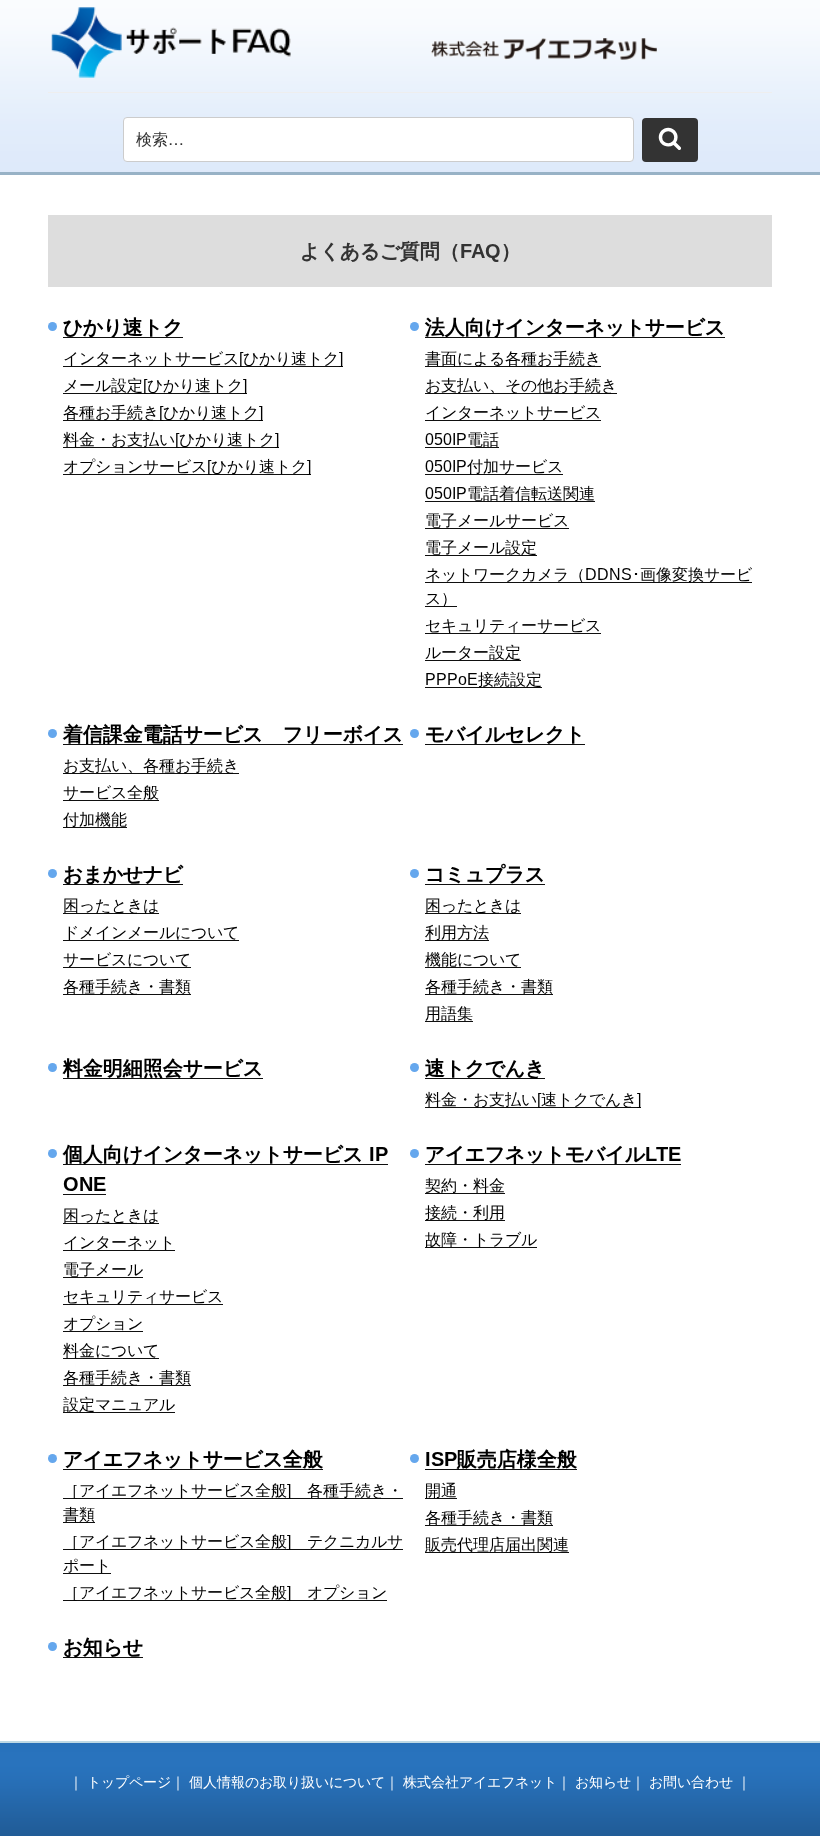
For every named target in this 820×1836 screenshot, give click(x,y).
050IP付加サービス (494, 466)
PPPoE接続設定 (483, 679)
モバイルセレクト (505, 734)
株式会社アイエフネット (480, 1782)
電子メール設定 (481, 547)
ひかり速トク (123, 327)
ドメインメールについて (151, 932)
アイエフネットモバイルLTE (553, 1154)
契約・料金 (465, 1185)
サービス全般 (111, 792)
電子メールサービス (497, 520)
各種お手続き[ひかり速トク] (163, 412)
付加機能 (95, 819)
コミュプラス (485, 874)
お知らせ (103, 1647)
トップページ (129, 1782)
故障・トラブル (481, 1239)
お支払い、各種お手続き (151, 765)
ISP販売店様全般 (501, 1459)
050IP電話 (462, 439)
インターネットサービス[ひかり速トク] (203, 358)
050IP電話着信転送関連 (510, 493)
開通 (441, 1490)
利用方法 (457, 932)
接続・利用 (465, 1212)
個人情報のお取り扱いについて (287, 1782)
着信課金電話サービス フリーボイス (233, 734)
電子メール (103, 1269)
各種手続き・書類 (127, 986)
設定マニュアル (119, 1404)
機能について (473, 959)
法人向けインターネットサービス (575, 327)
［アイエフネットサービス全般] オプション (225, 1592)
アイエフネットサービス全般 (193, 1459)
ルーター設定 (473, 652)
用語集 (449, 1013)
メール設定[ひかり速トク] (155, 385)
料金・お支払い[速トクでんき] (533, 1099)
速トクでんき (485, 1068)
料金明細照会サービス (163, 1068)
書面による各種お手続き (513, 358)
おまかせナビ (123, 874)
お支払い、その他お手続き (521, 385)
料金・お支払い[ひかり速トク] (171, 439)
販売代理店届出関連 (497, 1544)
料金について (111, 1350)
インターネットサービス (513, 412)
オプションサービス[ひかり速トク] (187, 466)
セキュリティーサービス (513, 625)
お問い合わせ (691, 1782)
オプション (103, 1323)
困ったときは (111, 905)
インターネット (119, 1242)
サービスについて (127, 959)
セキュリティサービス (143, 1296)
